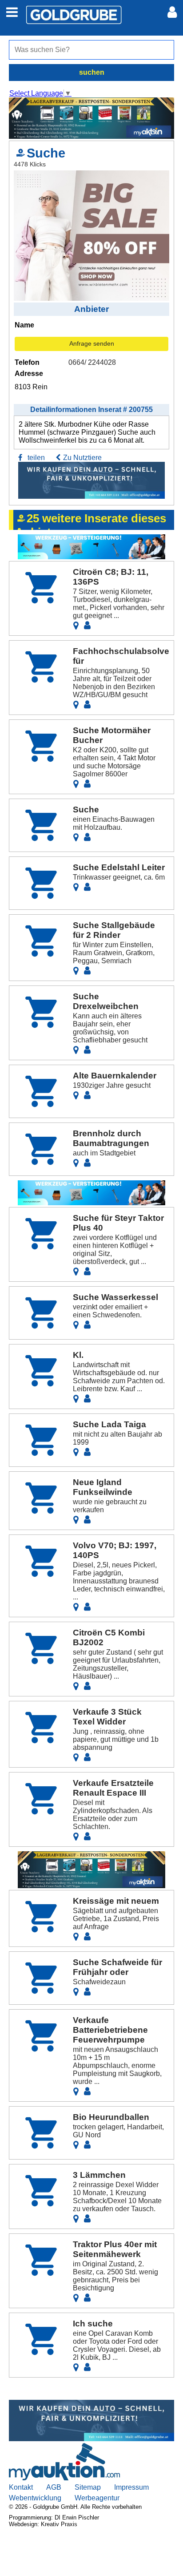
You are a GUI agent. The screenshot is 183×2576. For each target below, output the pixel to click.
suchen (92, 72)
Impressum (131, 2487)
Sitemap (88, 2487)
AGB (54, 2487)
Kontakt (21, 2487)
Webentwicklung (35, 2498)
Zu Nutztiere (82, 458)
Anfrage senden (92, 343)
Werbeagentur (97, 2498)
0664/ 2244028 (92, 362)
